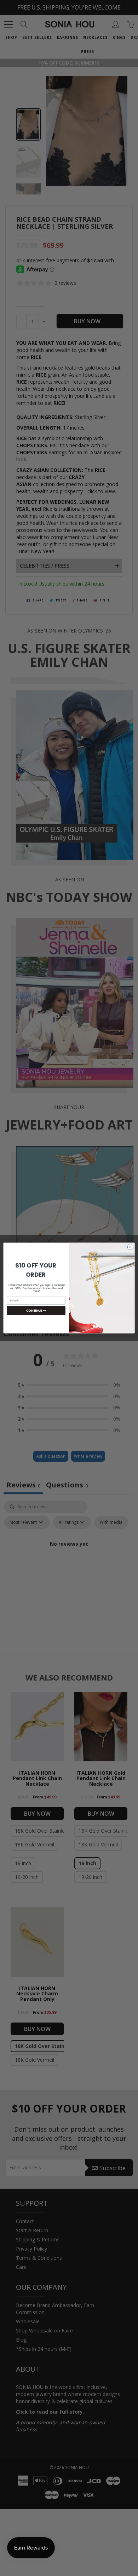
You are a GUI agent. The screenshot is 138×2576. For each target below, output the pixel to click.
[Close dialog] (130, 1247)
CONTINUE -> (36, 1311)
